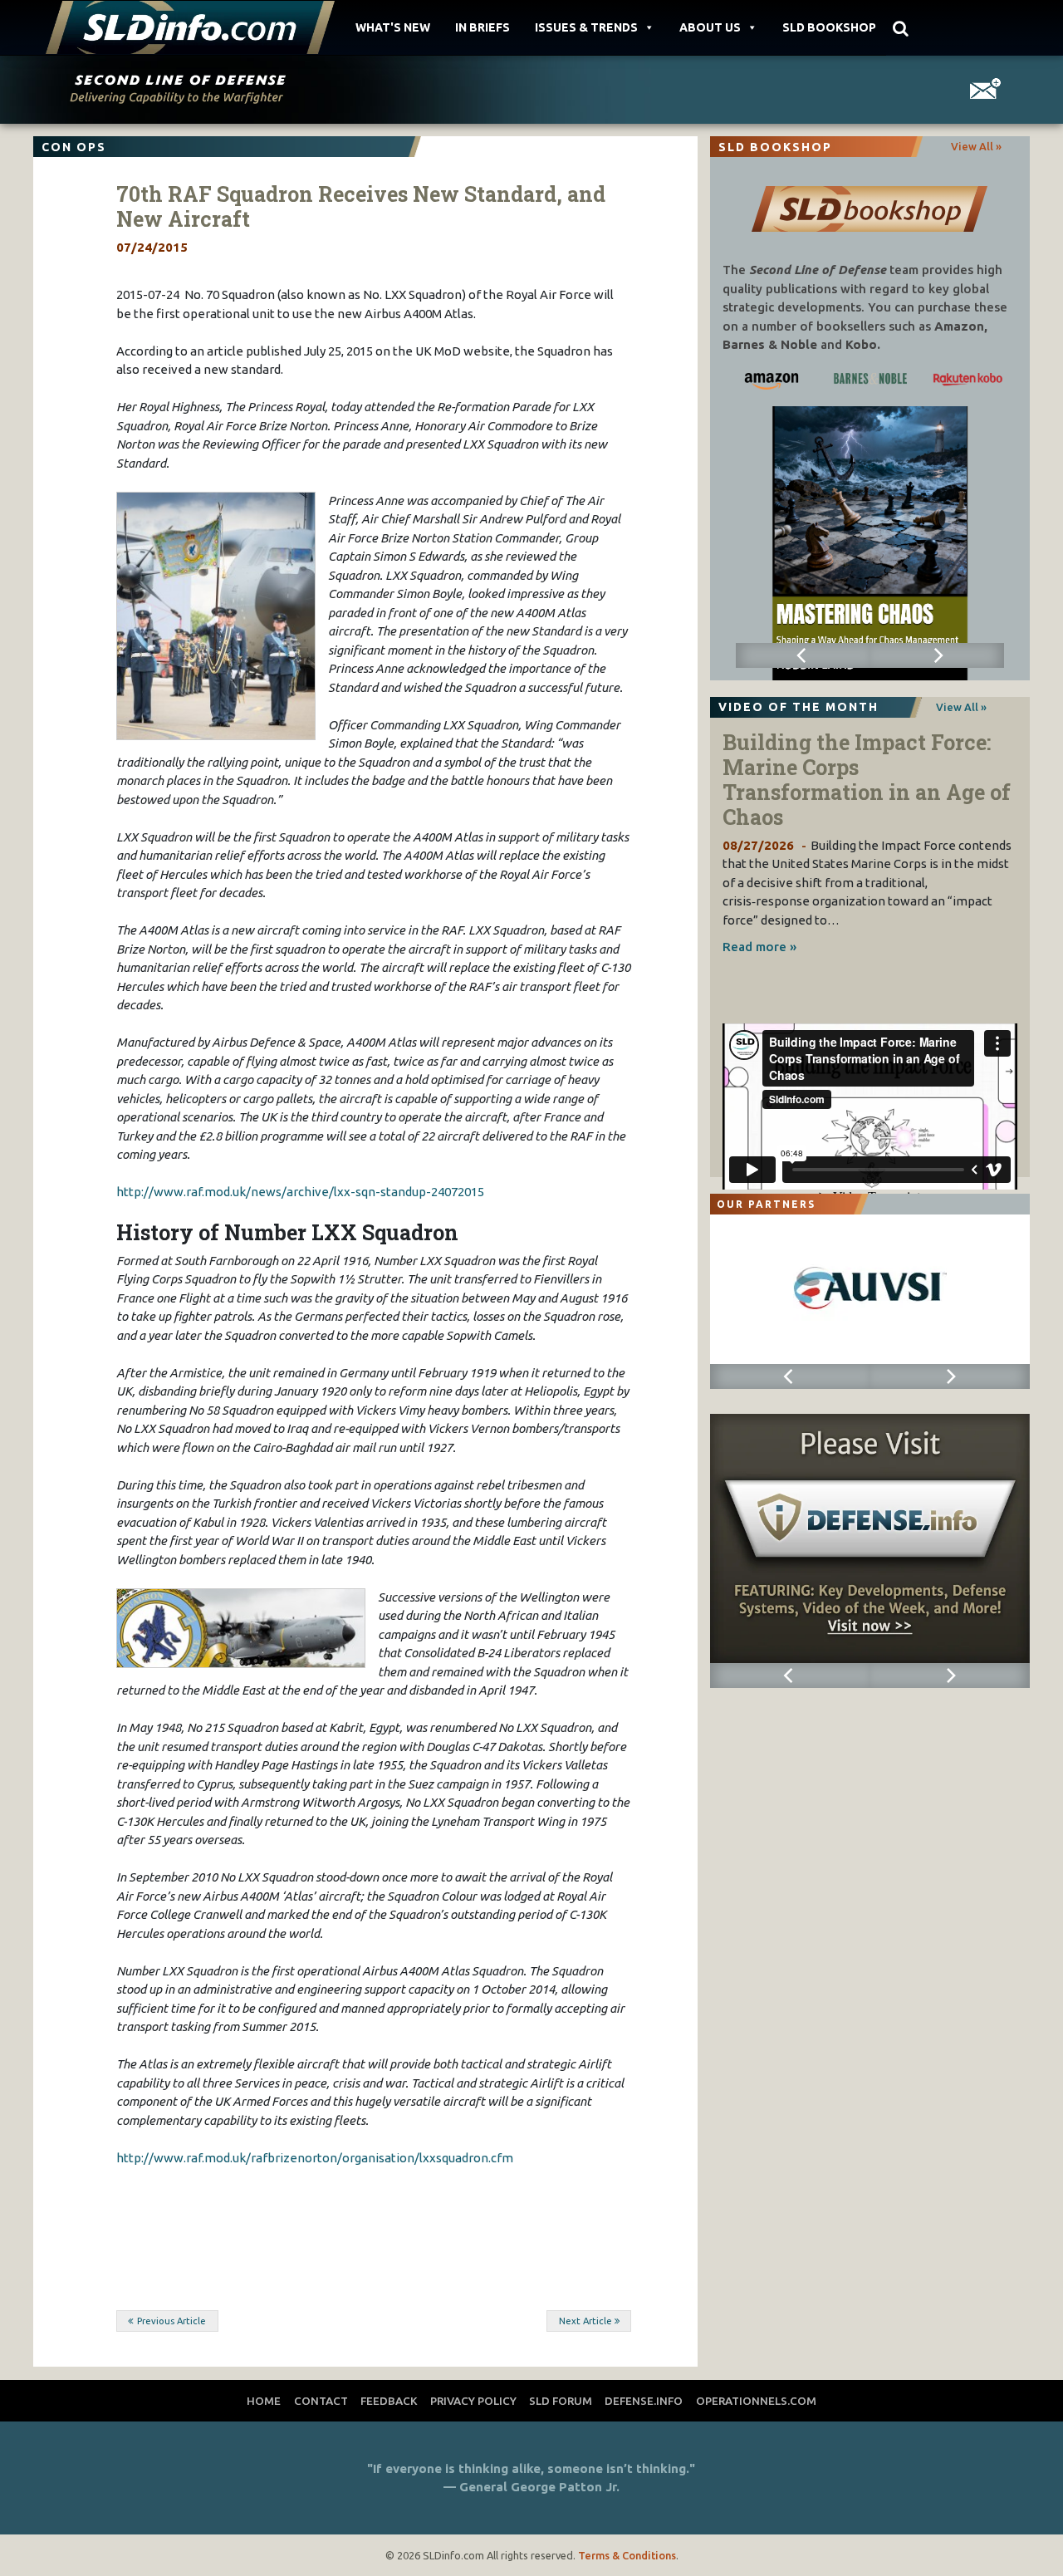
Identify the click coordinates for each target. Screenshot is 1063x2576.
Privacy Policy (473, 2401)
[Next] (937, 655)
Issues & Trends (586, 27)
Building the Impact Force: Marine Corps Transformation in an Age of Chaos (867, 780)
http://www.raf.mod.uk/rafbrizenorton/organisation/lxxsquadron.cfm (315, 2158)
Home (264, 2401)
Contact (321, 2401)
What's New (393, 27)
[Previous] (803, 655)
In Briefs (483, 27)
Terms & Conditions (627, 2555)
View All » (976, 146)
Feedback (389, 2401)
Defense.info (644, 2401)
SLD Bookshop (829, 27)
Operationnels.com (756, 2401)
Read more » (759, 947)
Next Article (585, 2321)
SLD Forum (561, 2401)
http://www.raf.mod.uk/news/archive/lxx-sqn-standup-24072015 (300, 1192)
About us (710, 27)
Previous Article (171, 2321)
